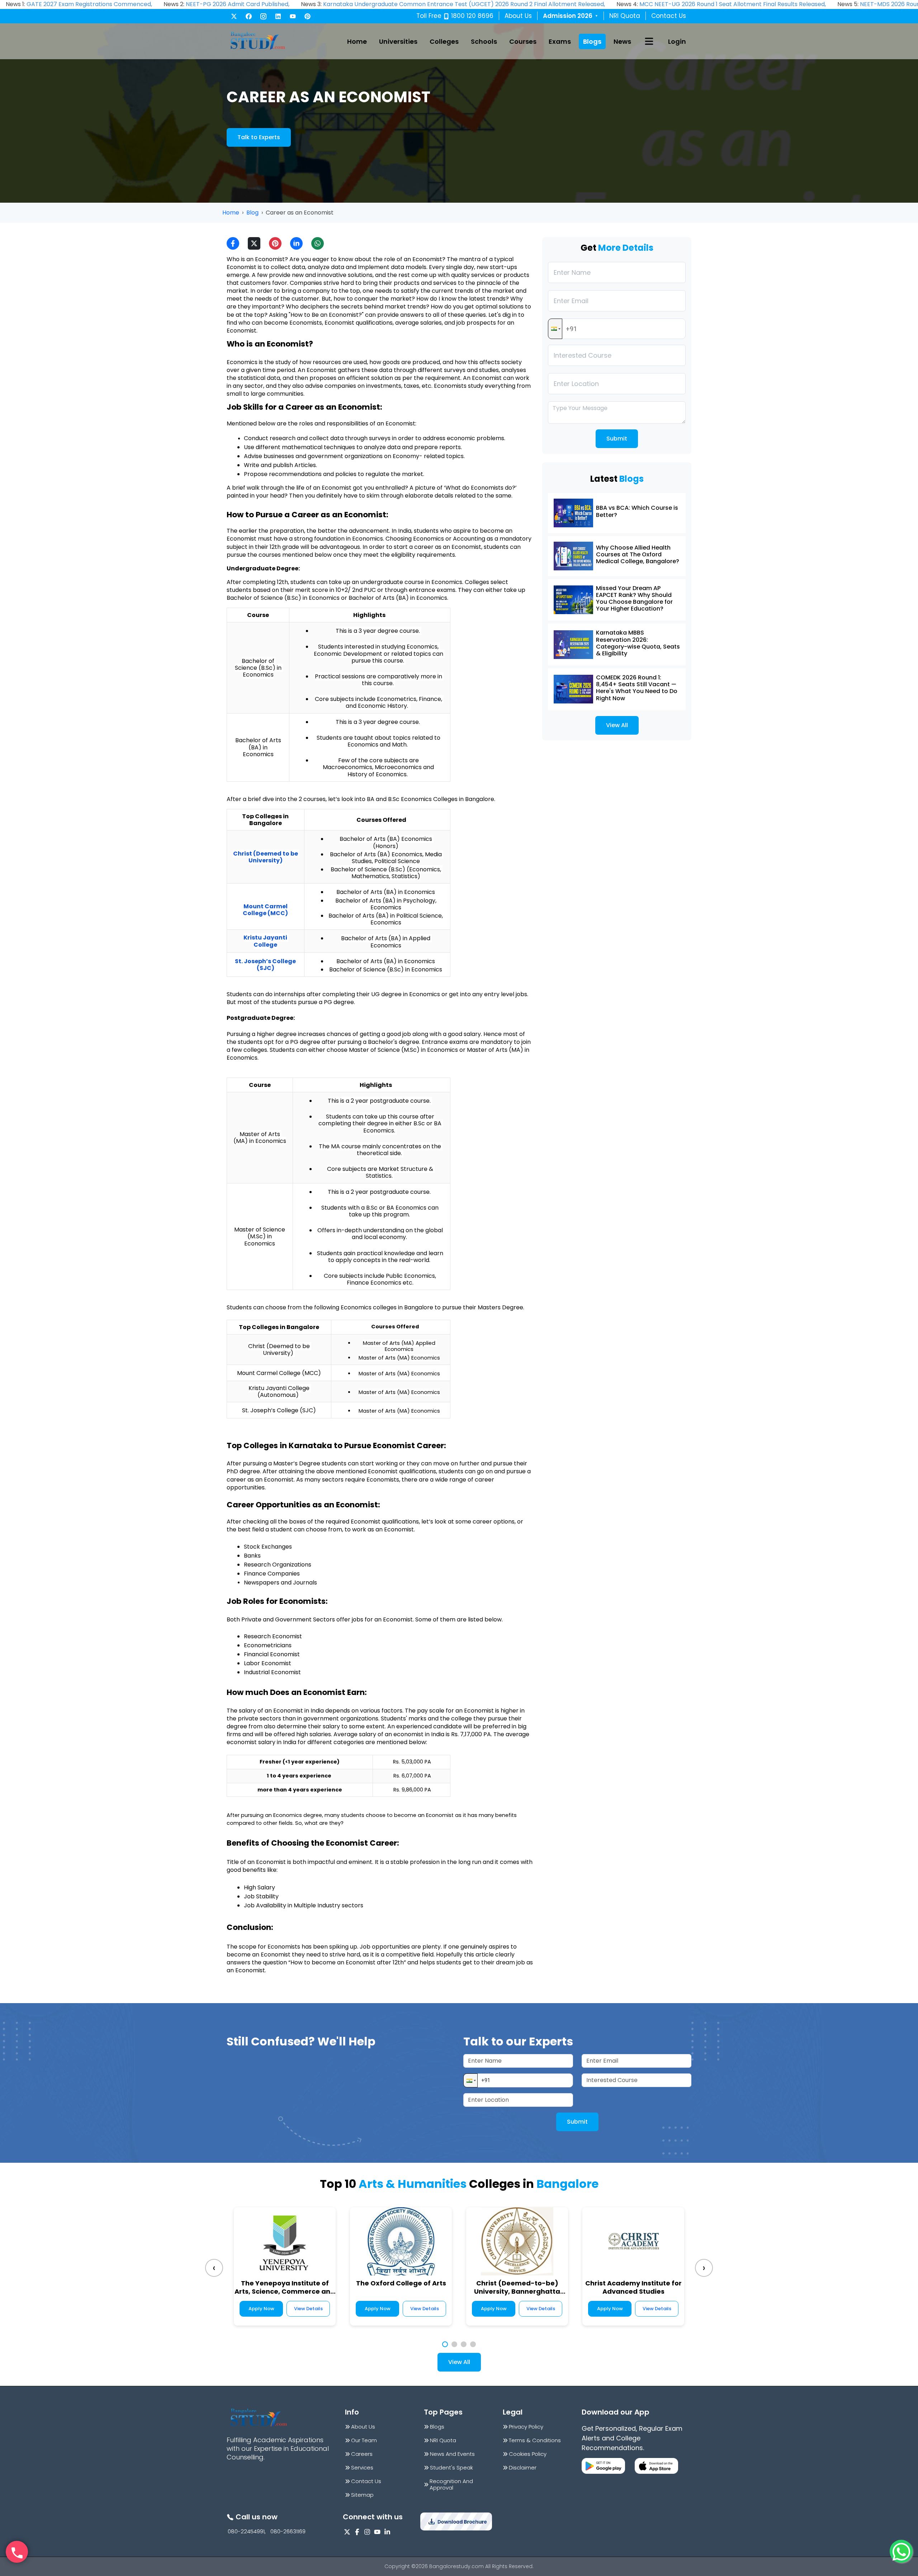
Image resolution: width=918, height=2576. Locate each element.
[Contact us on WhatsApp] (901, 2551)
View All (617, 725)
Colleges (444, 41)
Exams (560, 41)
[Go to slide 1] (445, 2344)
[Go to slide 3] (464, 2344)
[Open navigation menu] (649, 41)
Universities (398, 41)
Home (357, 41)
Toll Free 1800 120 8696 (455, 16)
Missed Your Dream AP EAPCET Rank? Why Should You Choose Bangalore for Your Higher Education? (634, 599)
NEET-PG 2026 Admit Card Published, (238, 4)
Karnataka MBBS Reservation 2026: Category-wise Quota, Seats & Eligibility (638, 643)
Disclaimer (523, 2468)
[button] (555, 329)
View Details (308, 2309)
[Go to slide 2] (454, 2344)
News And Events (452, 2454)
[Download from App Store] (656, 2466)
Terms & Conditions (535, 2440)
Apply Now (261, 2309)
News (622, 41)
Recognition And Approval (451, 2485)
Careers (362, 2454)
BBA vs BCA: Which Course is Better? (637, 511)
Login (677, 41)
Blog (252, 213)
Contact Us (669, 16)
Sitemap (362, 2495)
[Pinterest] (307, 16)
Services (362, 2468)
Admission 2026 (571, 16)
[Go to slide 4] (473, 2344)
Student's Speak (451, 2468)
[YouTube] (293, 16)
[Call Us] (17, 2552)
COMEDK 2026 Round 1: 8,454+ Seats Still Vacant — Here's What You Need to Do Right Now (637, 688)
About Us (518, 16)
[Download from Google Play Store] (603, 2466)
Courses (523, 41)
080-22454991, (247, 2532)
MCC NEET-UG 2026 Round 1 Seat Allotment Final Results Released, (733, 4)
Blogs (592, 41)
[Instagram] (263, 16)
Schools (484, 41)
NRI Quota (625, 16)
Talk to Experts (259, 137)
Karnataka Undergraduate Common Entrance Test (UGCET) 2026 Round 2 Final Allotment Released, (464, 4)
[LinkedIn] (278, 16)
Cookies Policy (528, 2454)
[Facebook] (249, 16)
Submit (617, 439)
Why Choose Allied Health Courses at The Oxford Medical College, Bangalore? (638, 554)
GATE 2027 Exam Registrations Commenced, (89, 4)
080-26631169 (288, 2532)
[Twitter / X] (234, 16)
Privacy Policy (526, 2427)
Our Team (364, 2440)
